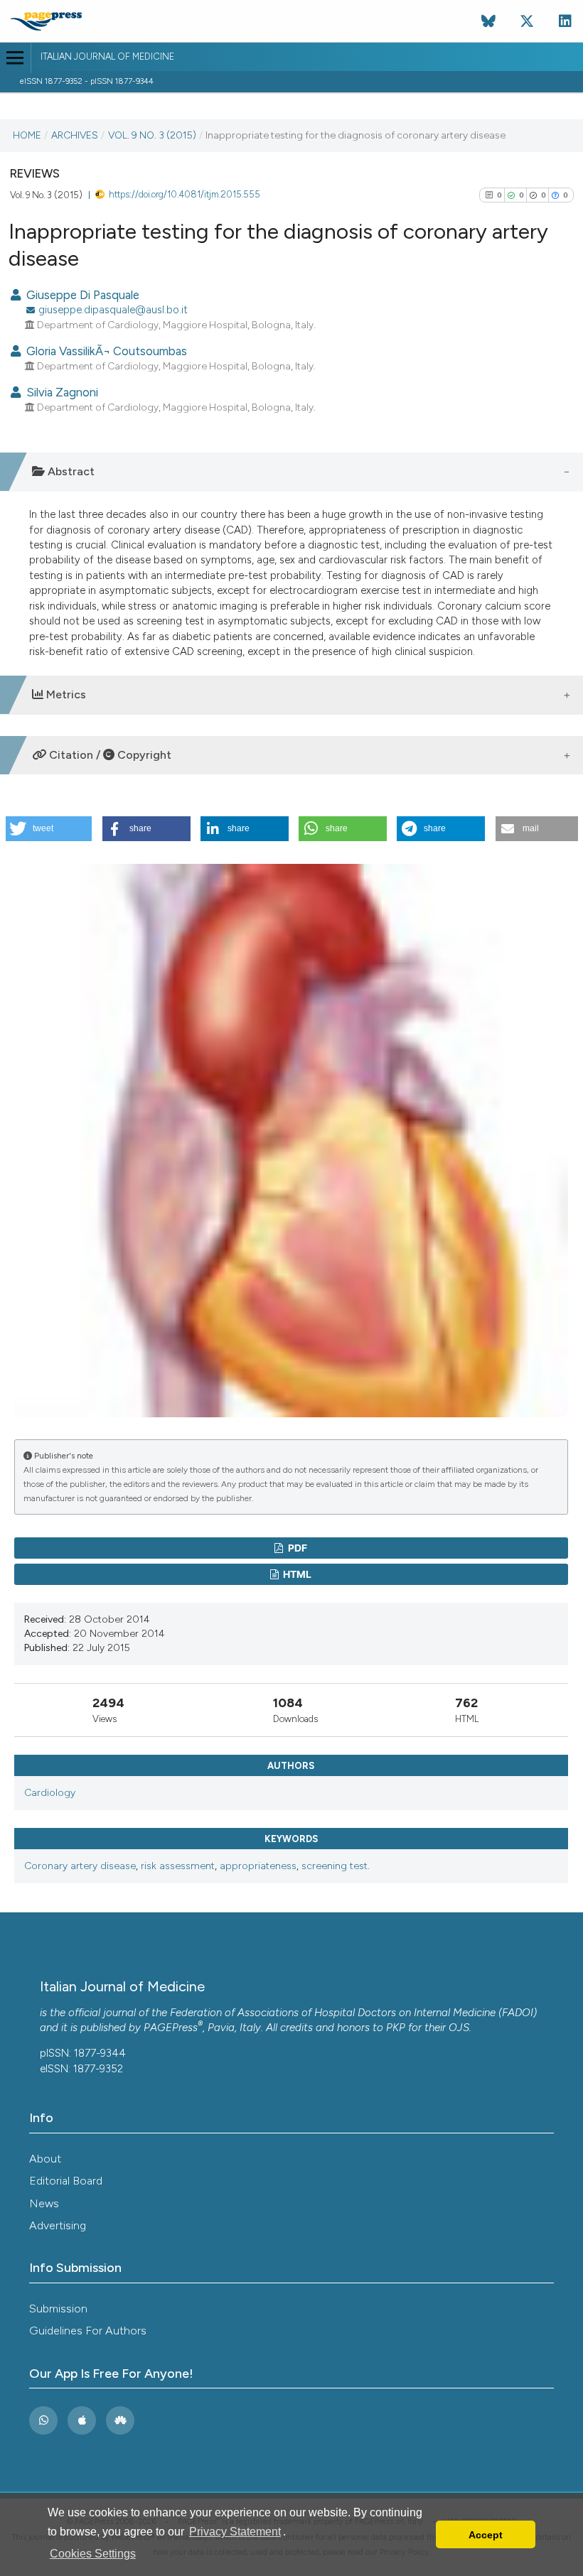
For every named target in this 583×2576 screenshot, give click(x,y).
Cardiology (50, 1793)
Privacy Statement (235, 2532)
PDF (296, 1548)
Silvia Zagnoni (61, 392)
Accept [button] (486, 2535)
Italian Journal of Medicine (107, 56)
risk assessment (178, 1866)
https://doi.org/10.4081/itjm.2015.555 (184, 194)
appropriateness (258, 1866)
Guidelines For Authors (88, 2331)
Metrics (65, 694)
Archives (75, 135)
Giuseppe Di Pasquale (81, 295)
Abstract (70, 471)
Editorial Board (66, 2181)
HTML (296, 1574)
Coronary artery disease (80, 1866)
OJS (459, 2028)
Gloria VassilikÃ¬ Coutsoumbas (105, 351)
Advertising (58, 2225)
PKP (396, 2028)
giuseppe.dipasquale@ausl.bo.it (113, 310)
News (44, 2203)
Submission (58, 2309)
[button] (49, 829)
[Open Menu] (15, 58)
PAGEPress (171, 2028)
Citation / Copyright (109, 755)
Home (27, 135)
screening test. (336, 1866)
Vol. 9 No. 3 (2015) (152, 135)
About (45, 2159)
